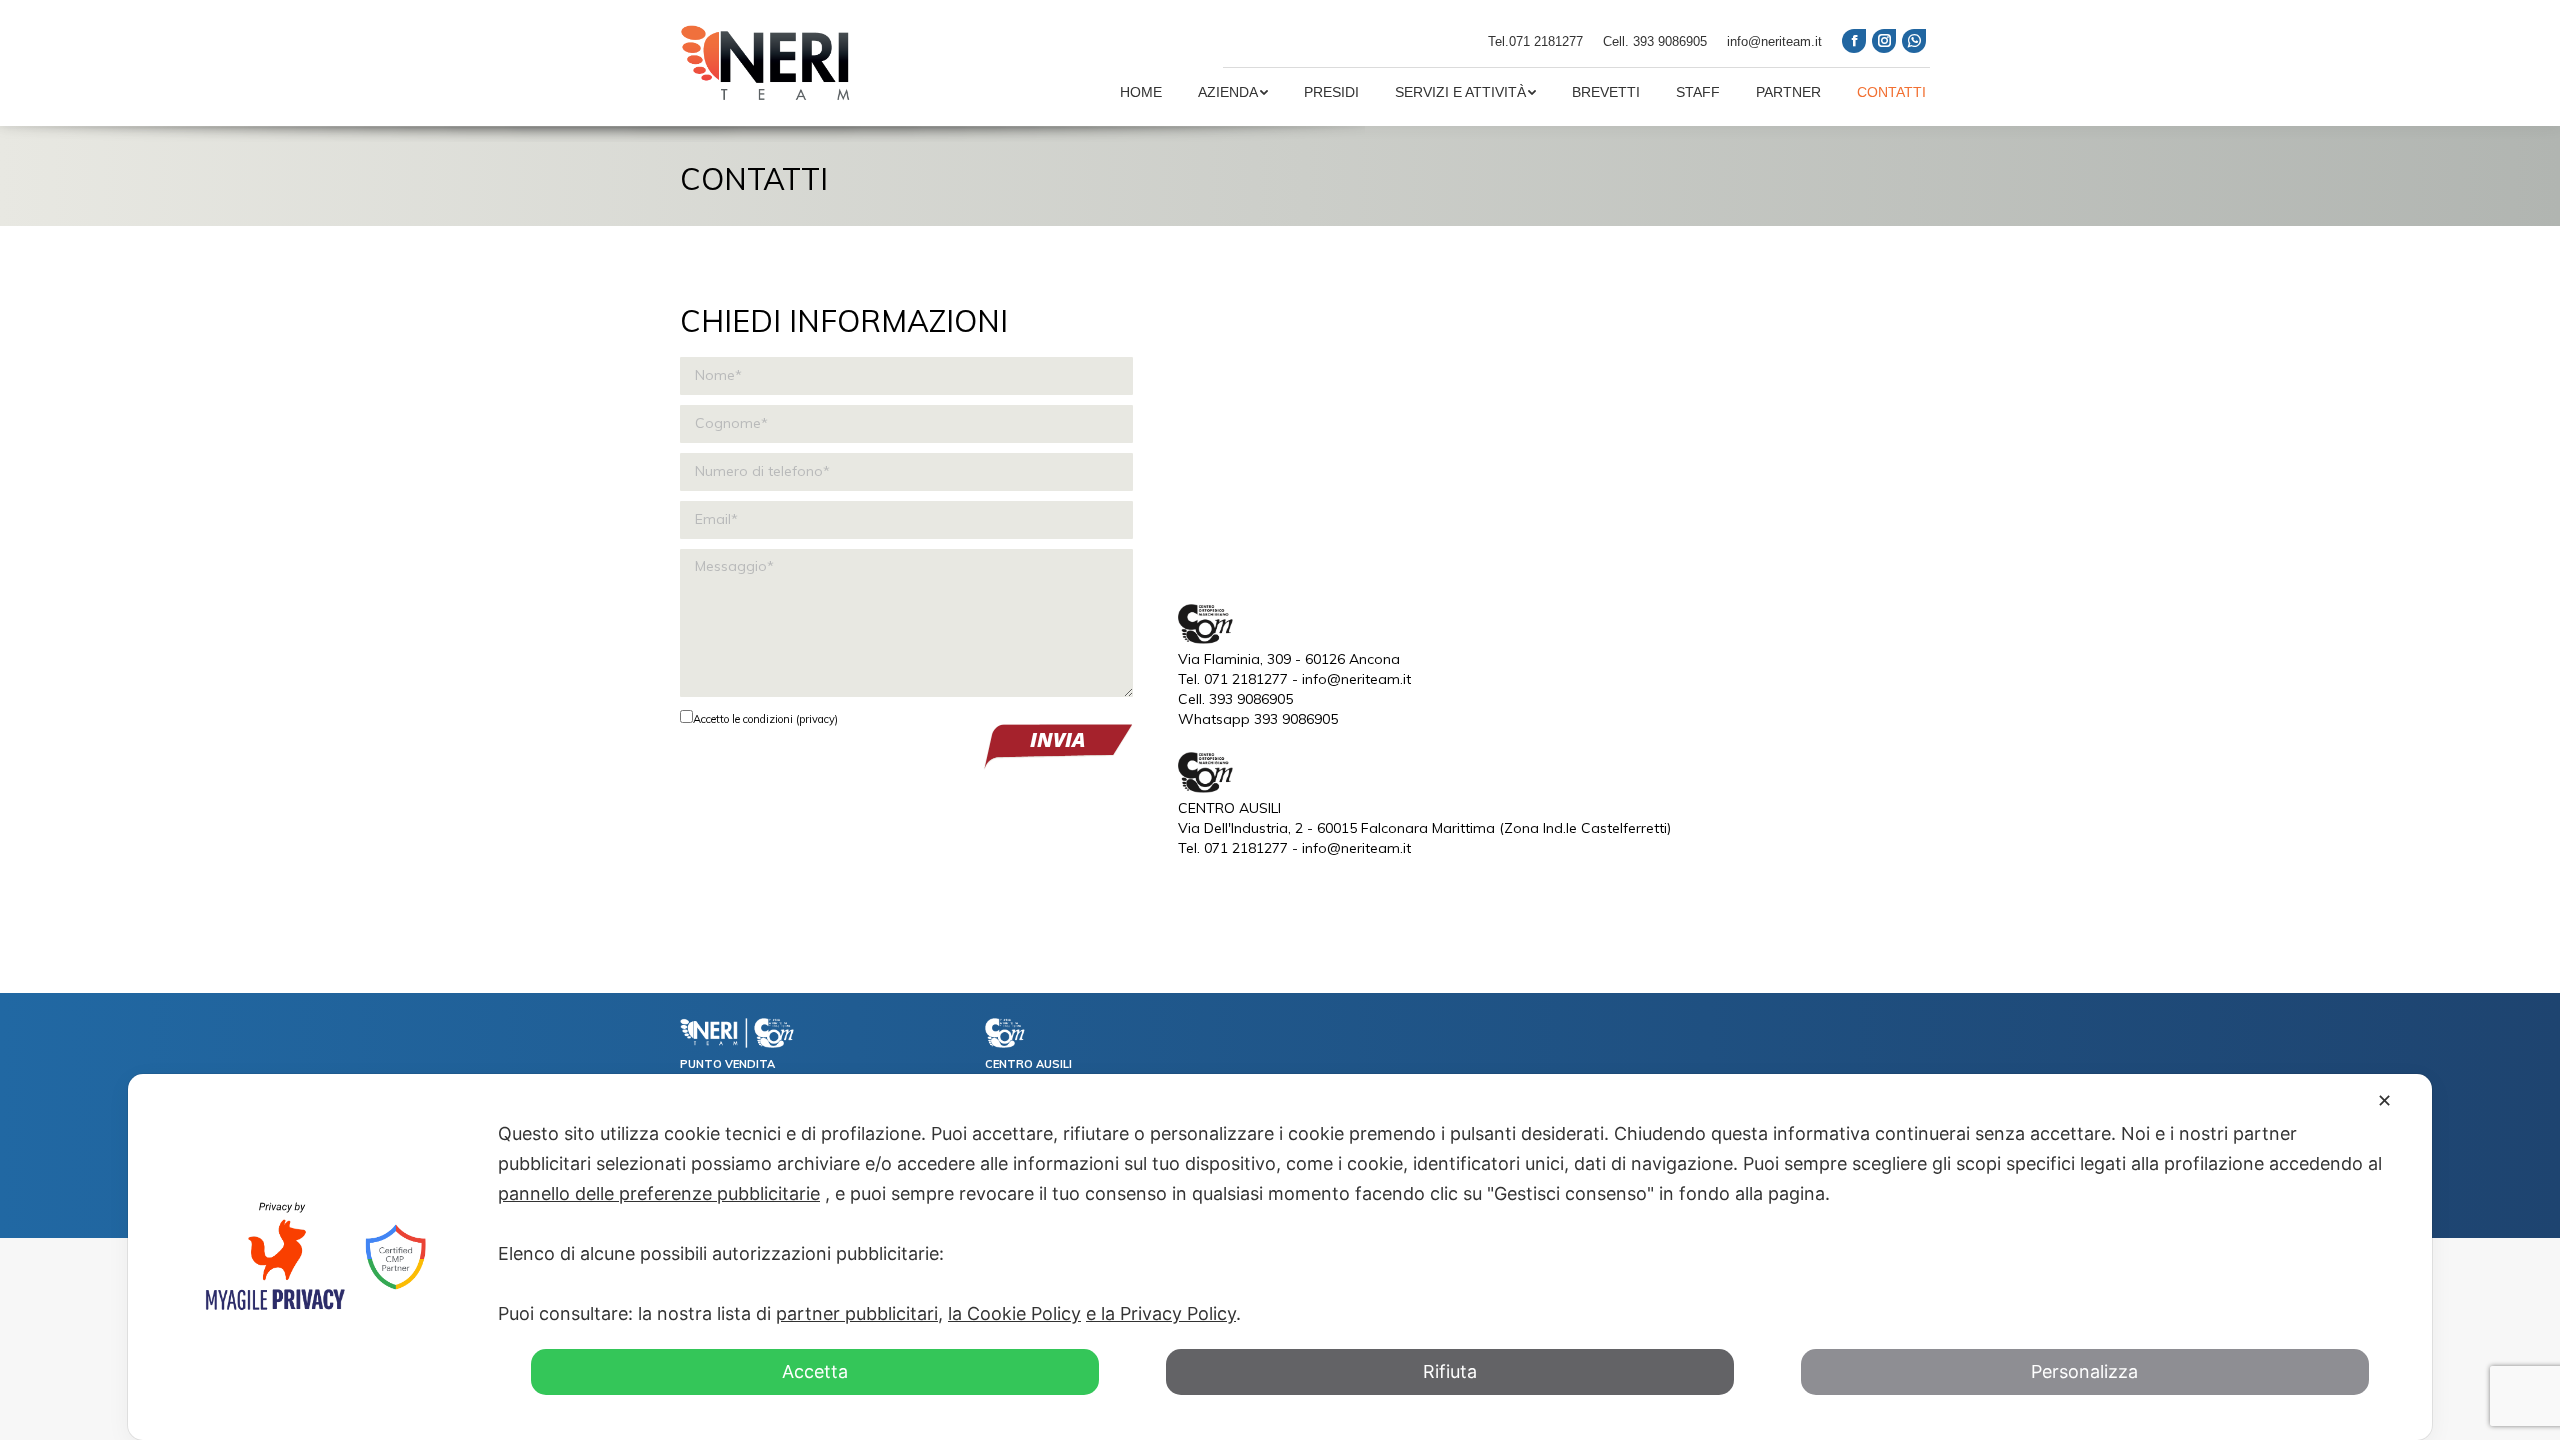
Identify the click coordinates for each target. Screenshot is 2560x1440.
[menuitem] (1141, 92)
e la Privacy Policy (1161, 1313)
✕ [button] (2384, 1100)
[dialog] (1280, 1257)
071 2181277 (1546, 41)
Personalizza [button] (2084, 1371)
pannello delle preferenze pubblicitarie (659, 1193)
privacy (817, 719)
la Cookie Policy (1014, 1313)
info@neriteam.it (1774, 41)
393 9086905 (1670, 41)
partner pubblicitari (857, 1313)
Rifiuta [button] (1450, 1371)
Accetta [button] (815, 1371)
